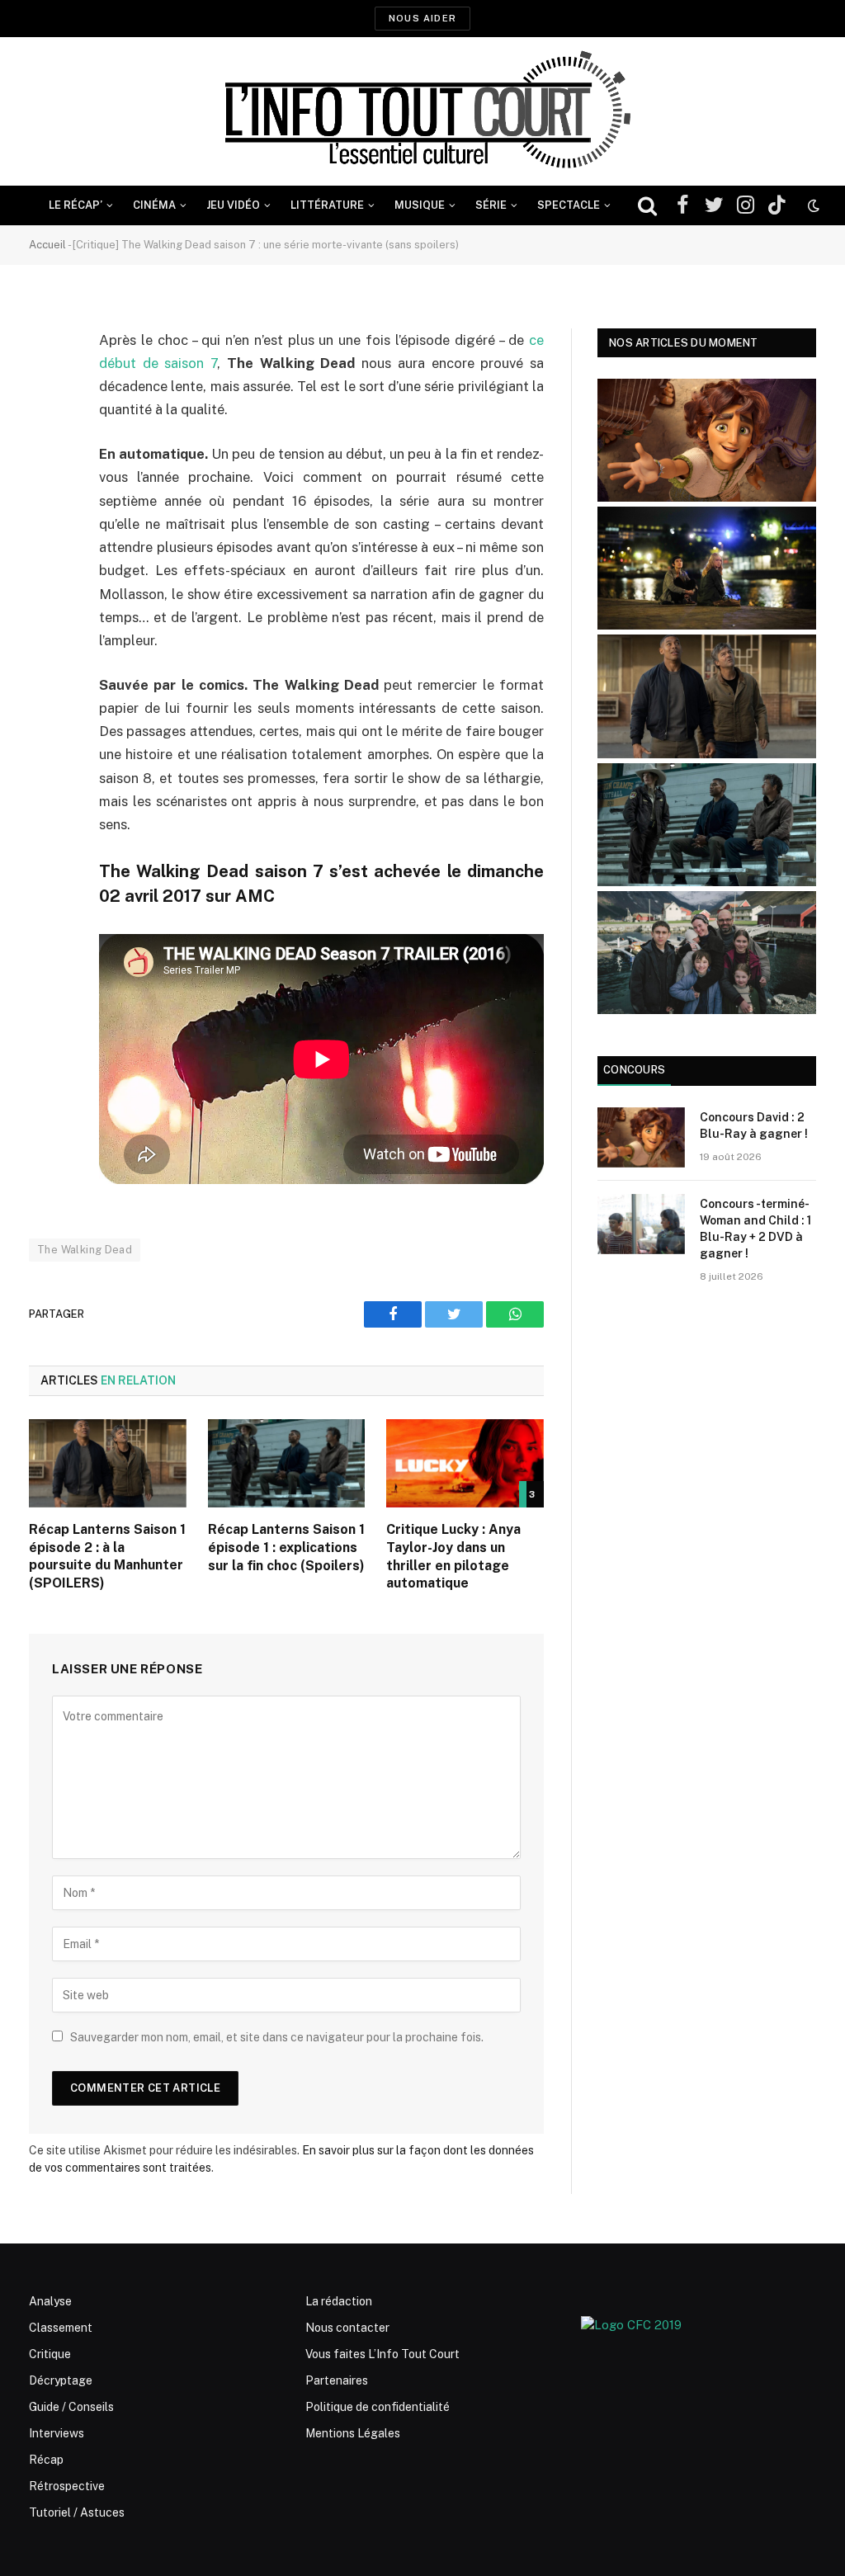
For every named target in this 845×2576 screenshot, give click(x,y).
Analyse (50, 2301)
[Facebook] (45, 383)
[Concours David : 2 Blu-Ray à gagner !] (641, 1137)
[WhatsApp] (45, 467)
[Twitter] (45, 425)
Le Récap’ (76, 205)
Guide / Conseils (71, 2407)
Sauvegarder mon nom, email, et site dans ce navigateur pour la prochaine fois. (277, 2037)
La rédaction (339, 2301)
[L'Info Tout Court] (422, 111)
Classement (61, 2328)
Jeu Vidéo (233, 205)
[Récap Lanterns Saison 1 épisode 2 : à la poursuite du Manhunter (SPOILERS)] (108, 1463)
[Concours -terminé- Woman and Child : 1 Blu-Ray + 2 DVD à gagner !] (641, 1224)
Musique (420, 205)
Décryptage (61, 2380)
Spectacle (569, 205)
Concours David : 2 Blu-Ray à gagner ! (754, 1125)
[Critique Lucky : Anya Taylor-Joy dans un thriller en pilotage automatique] (465, 1463)
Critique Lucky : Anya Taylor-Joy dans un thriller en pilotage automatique (453, 1556)
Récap (46, 2460)
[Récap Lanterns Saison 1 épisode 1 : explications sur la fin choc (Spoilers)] (287, 1463)
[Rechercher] (647, 206)
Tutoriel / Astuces (77, 2512)
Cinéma (154, 205)
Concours (634, 1070)
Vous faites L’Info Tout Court (382, 2354)
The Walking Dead (85, 1250)
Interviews (57, 2433)
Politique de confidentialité (378, 2407)
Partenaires (337, 2380)
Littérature (327, 205)
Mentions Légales (353, 2433)
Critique (50, 2354)
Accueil (47, 245)
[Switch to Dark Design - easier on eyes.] (812, 205)
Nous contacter (347, 2328)
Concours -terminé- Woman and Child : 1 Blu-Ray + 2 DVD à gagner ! (755, 1229)
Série (491, 205)
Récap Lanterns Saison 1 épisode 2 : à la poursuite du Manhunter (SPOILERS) (107, 1556)
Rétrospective (67, 2486)
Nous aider (422, 18)
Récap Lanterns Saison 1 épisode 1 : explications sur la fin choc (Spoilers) (286, 1547)
